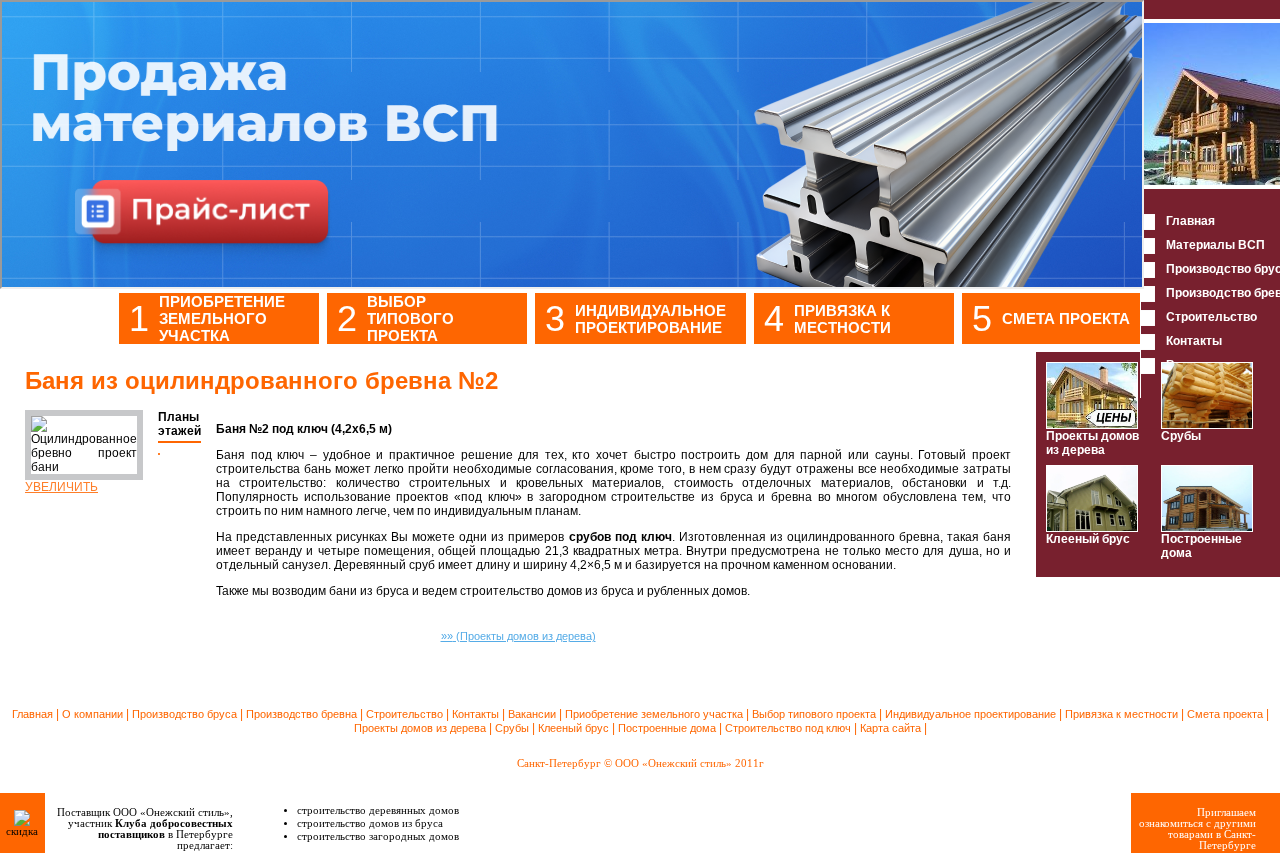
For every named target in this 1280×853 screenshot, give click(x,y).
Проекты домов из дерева (1092, 443)
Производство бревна (301, 714)
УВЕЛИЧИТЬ (61, 487)
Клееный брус (1088, 539)
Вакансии (532, 714)
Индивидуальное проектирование (650, 319)
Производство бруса (184, 714)
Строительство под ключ (788, 728)
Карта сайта (890, 728)
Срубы (1181, 436)
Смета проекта (1066, 318)
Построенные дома (1201, 546)
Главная (32, 714)
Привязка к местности (842, 319)
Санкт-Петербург (559, 763)
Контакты (475, 714)
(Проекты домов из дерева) (518, 636)
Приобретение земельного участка (222, 318)
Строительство (404, 714)
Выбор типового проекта (410, 318)
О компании (92, 714)
